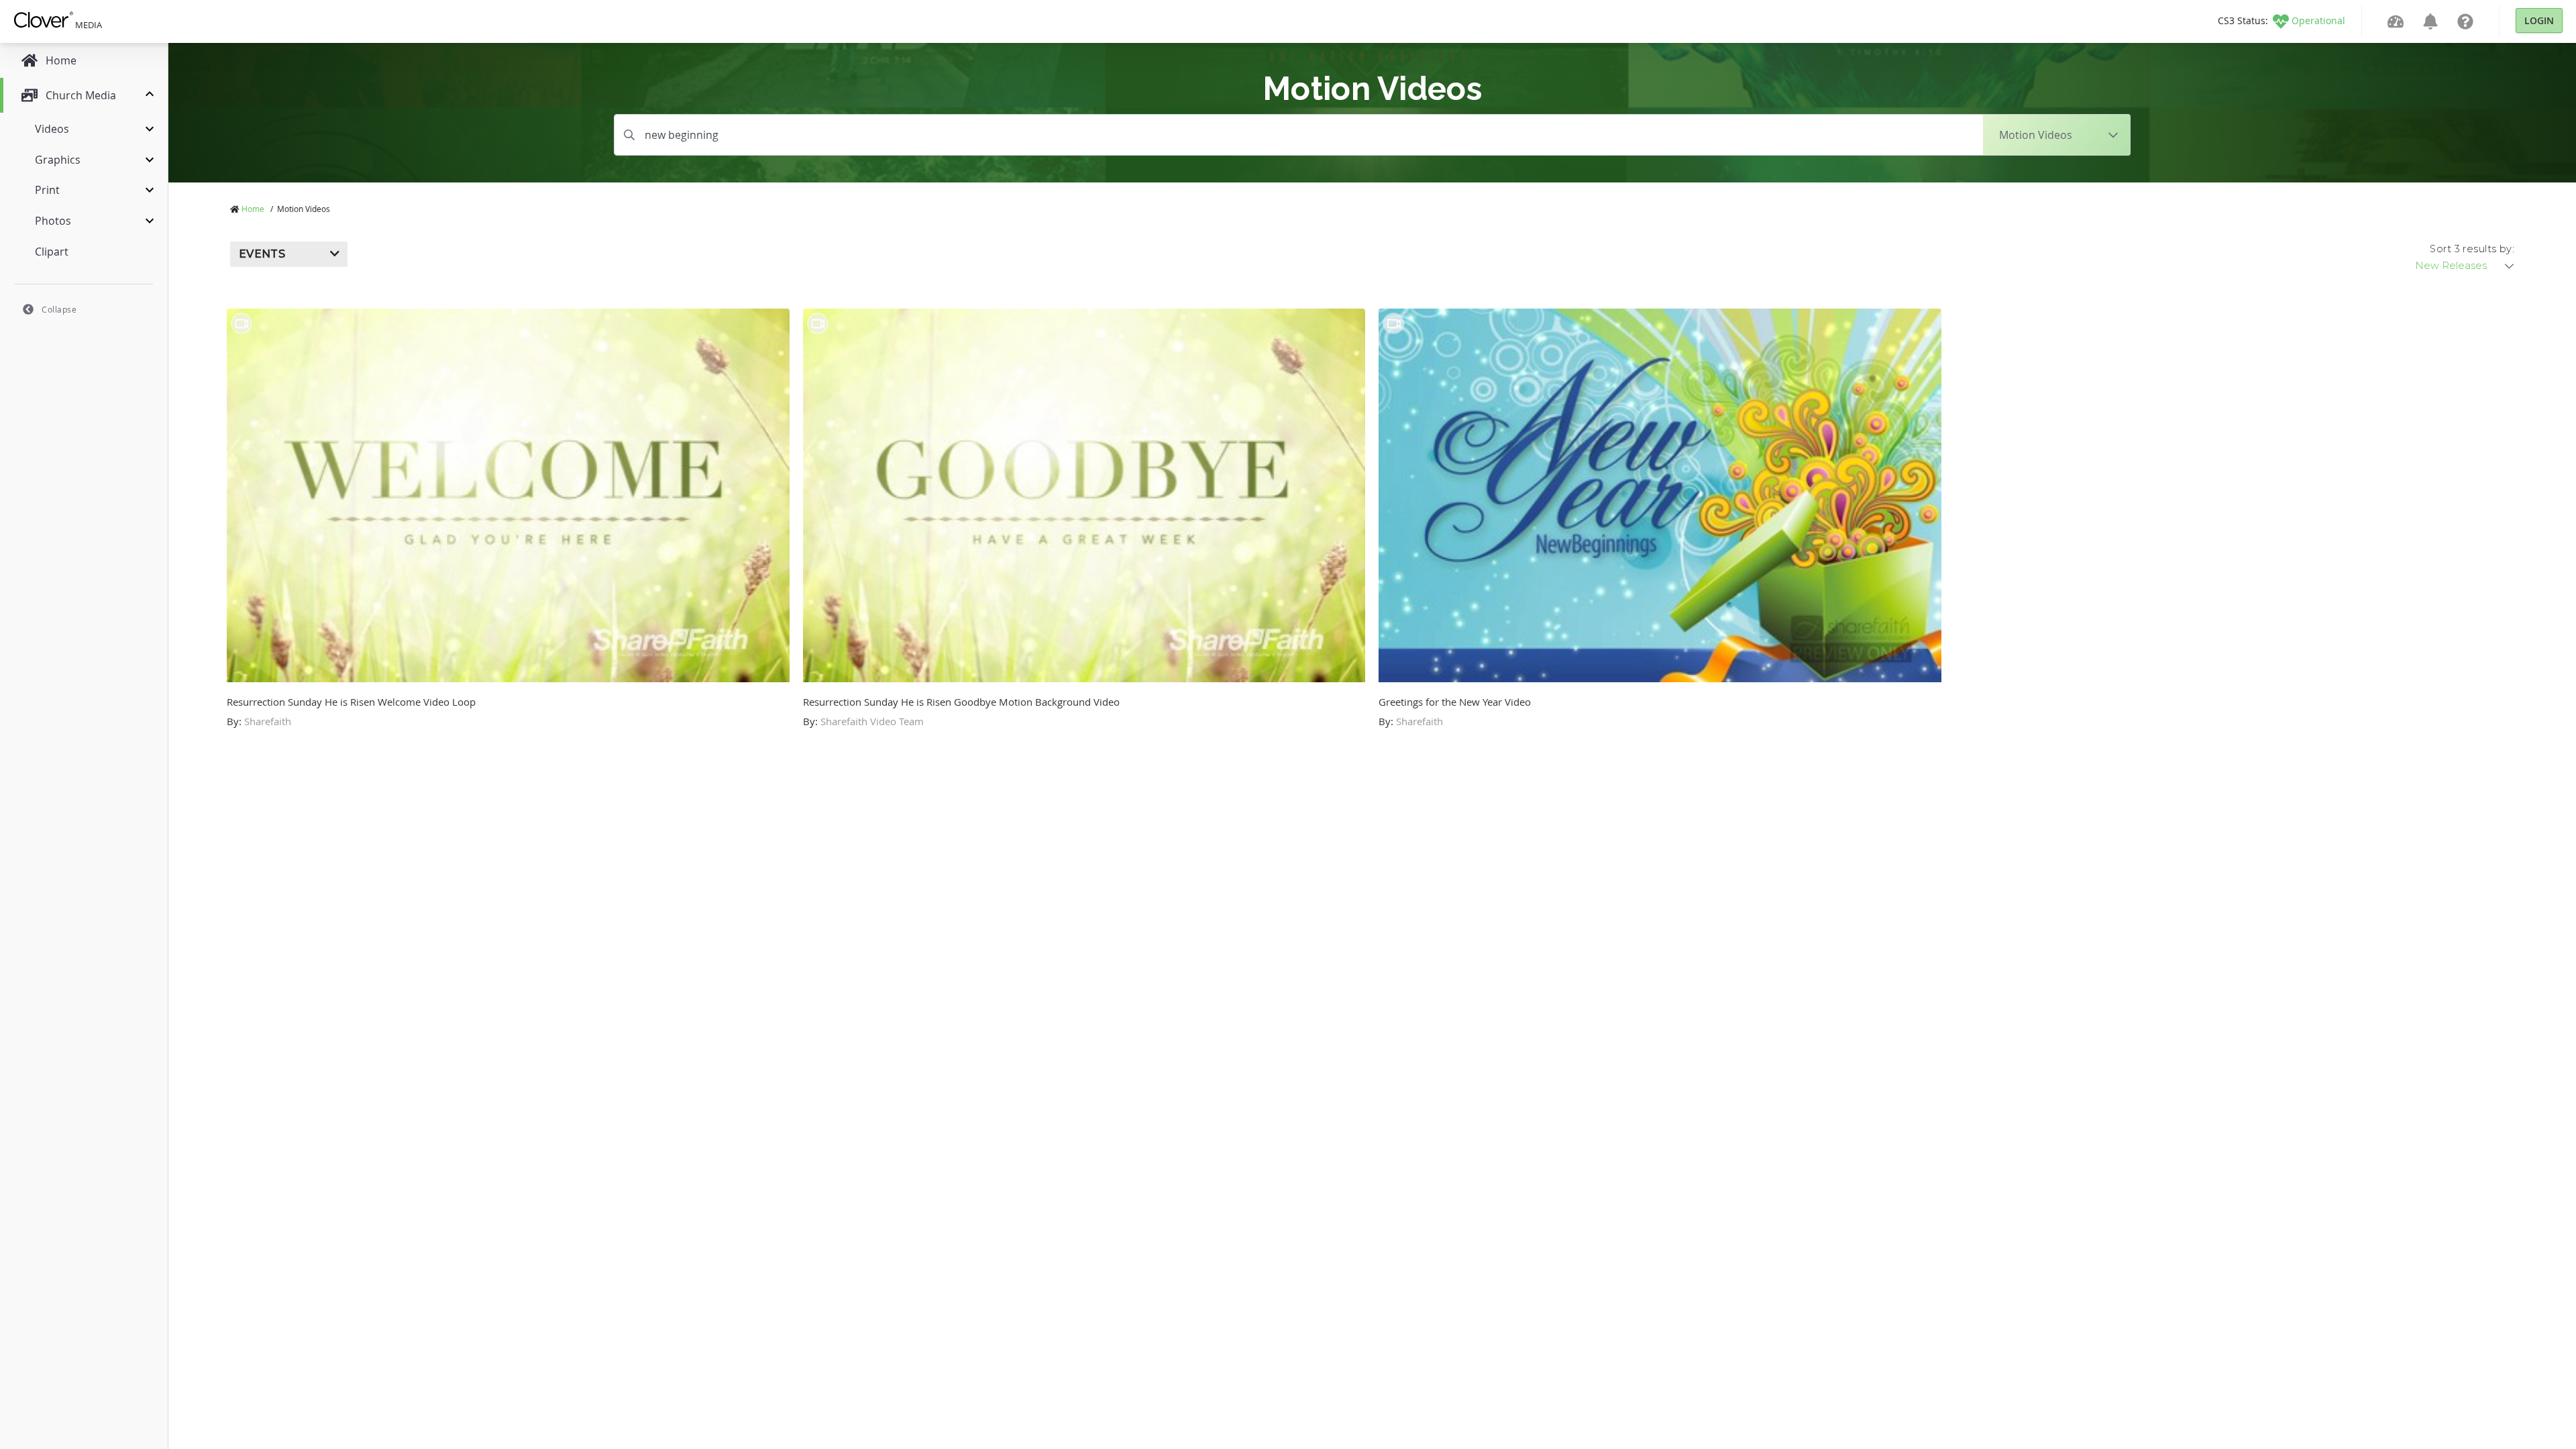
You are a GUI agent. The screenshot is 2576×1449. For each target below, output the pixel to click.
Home (253, 209)
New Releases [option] (2451, 266)
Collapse (59, 309)
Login (2539, 20)
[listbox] (2465, 266)
